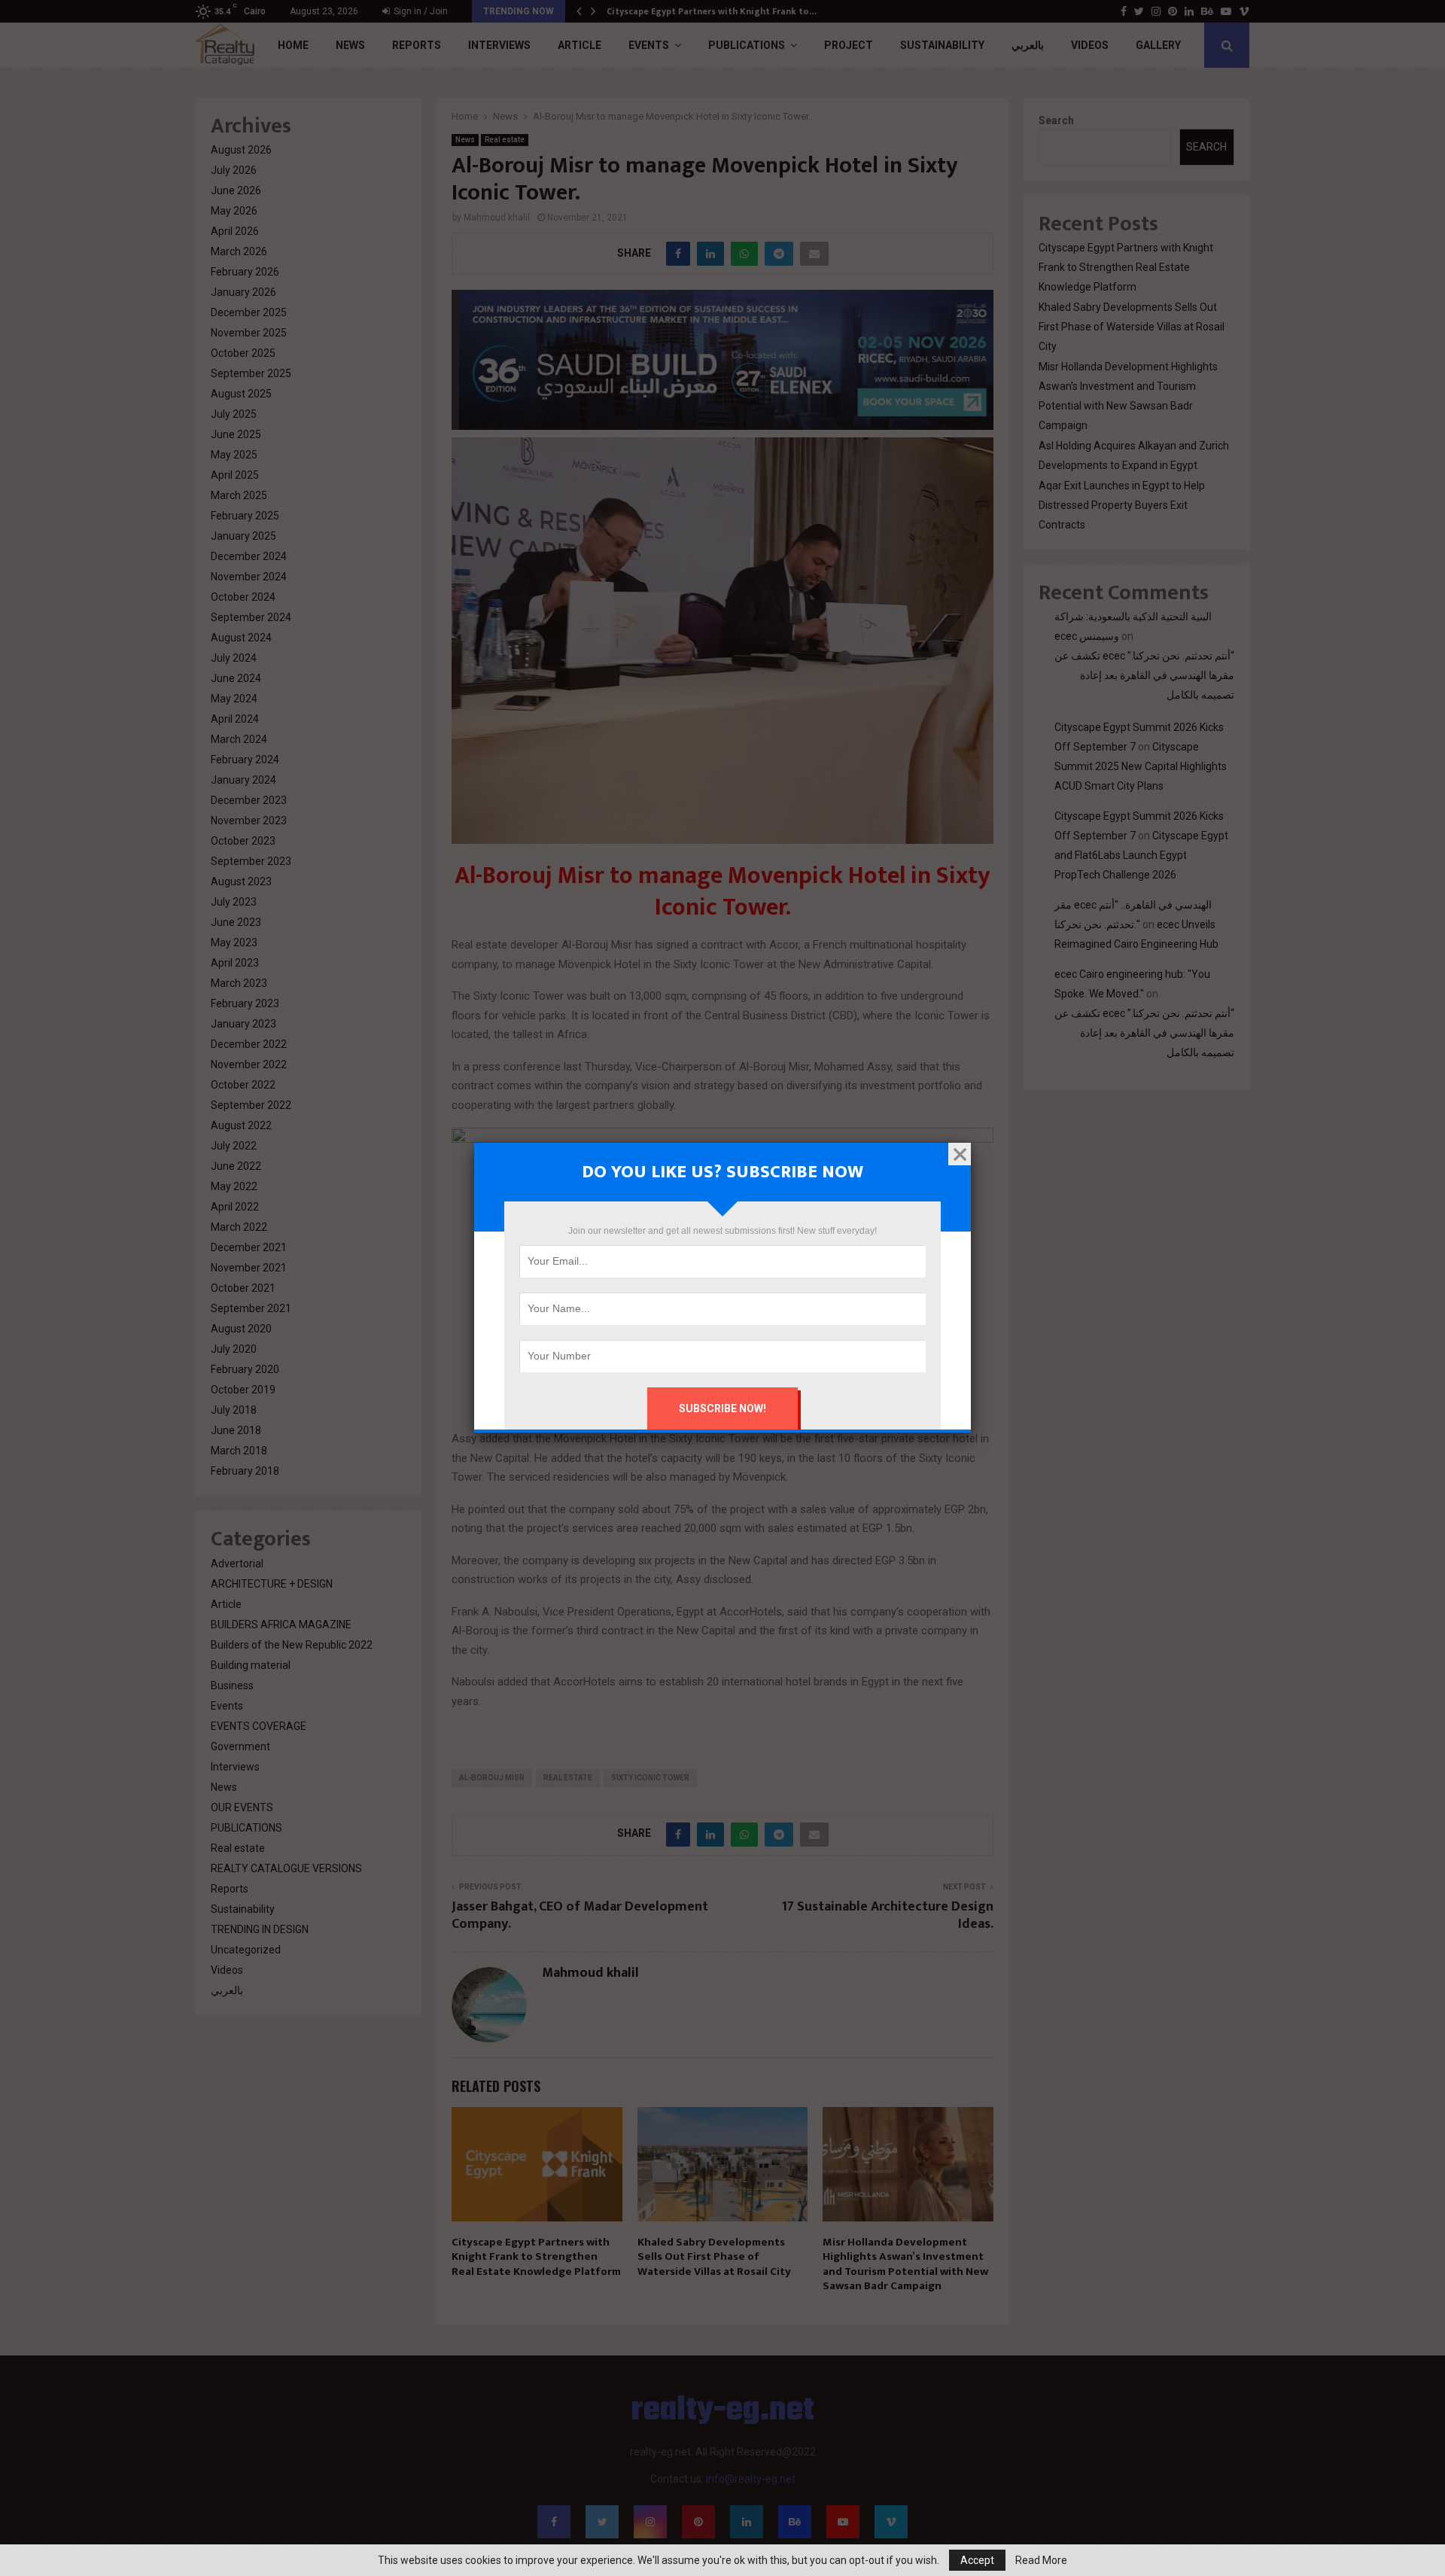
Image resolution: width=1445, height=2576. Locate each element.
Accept (977, 2560)
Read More (1041, 2560)
